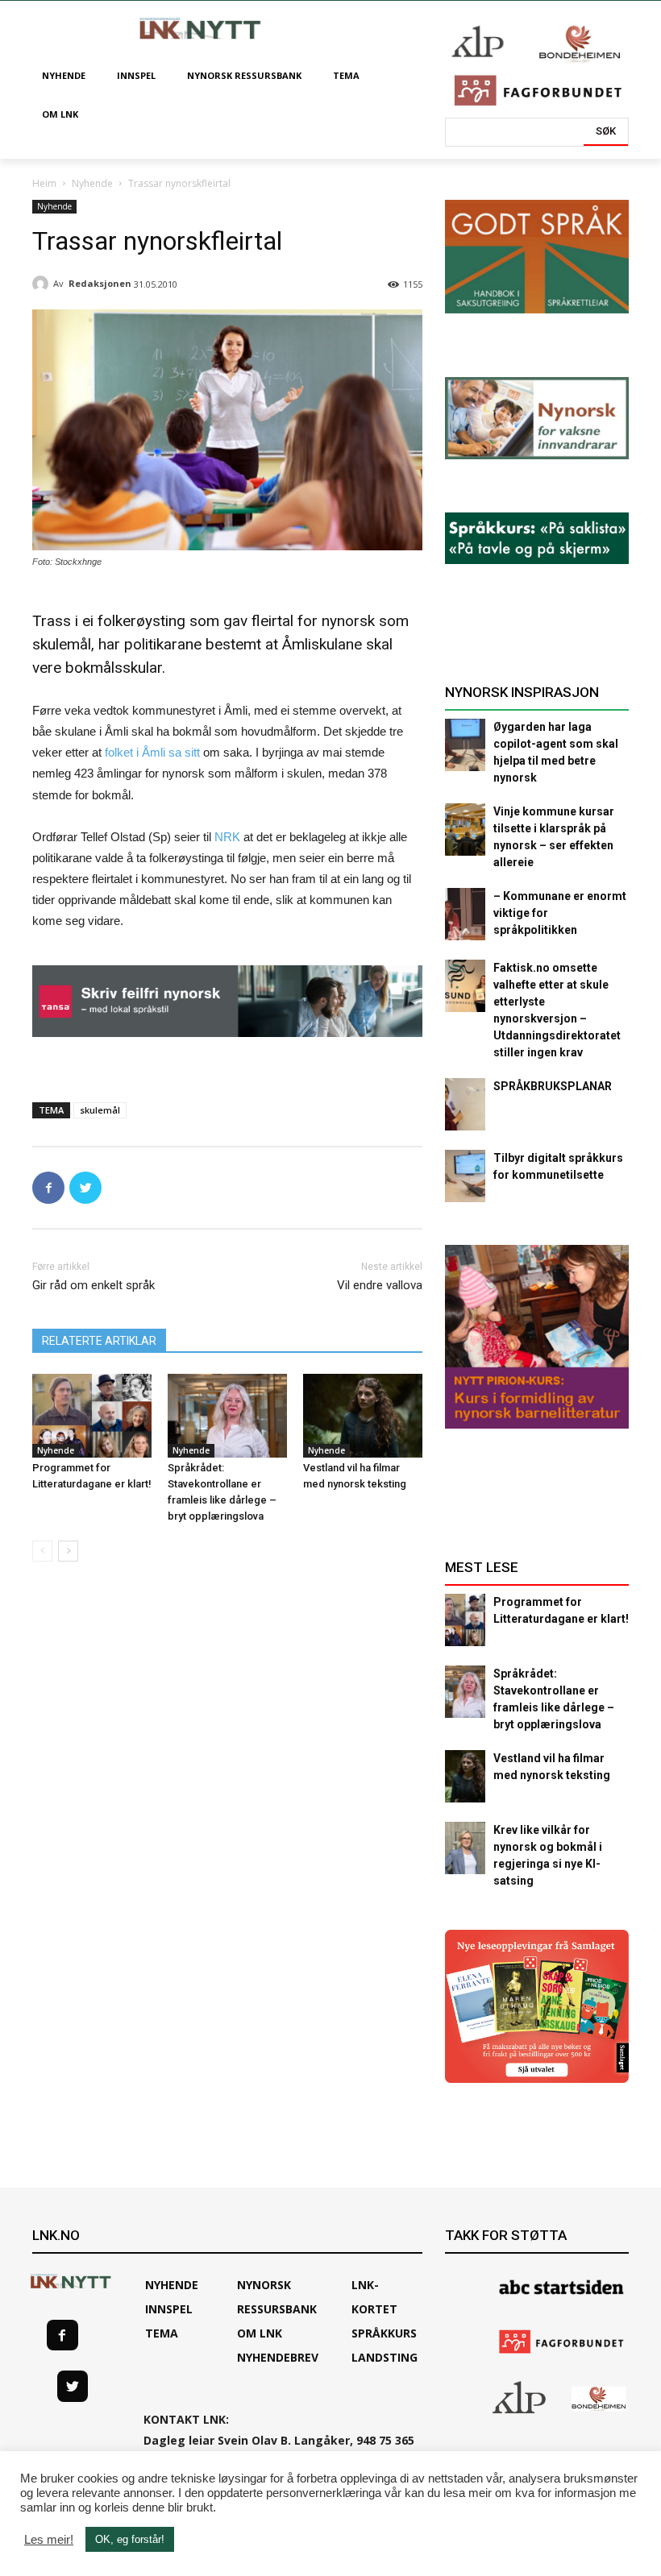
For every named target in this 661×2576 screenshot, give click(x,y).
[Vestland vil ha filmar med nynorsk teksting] (363, 1416)
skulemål (100, 1110)
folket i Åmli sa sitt (152, 752)
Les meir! (49, 2540)
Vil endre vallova (380, 1285)
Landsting (385, 2357)
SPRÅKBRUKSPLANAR (553, 1086)
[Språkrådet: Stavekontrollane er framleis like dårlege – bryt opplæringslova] (227, 1416)
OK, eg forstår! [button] (130, 2539)
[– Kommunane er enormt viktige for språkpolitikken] (465, 914)
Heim (44, 183)
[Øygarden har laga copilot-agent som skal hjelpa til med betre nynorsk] (465, 745)
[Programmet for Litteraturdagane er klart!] (92, 1416)
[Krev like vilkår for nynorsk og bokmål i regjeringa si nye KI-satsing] (465, 1848)
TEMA (162, 2333)
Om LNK (260, 2333)
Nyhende (92, 183)
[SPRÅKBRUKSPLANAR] (465, 1104)
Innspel (169, 2309)
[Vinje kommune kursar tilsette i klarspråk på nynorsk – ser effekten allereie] (465, 830)
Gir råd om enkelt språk (94, 1285)
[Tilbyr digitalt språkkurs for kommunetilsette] (465, 1176)
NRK (229, 837)
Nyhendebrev (278, 2357)
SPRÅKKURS (384, 2333)
